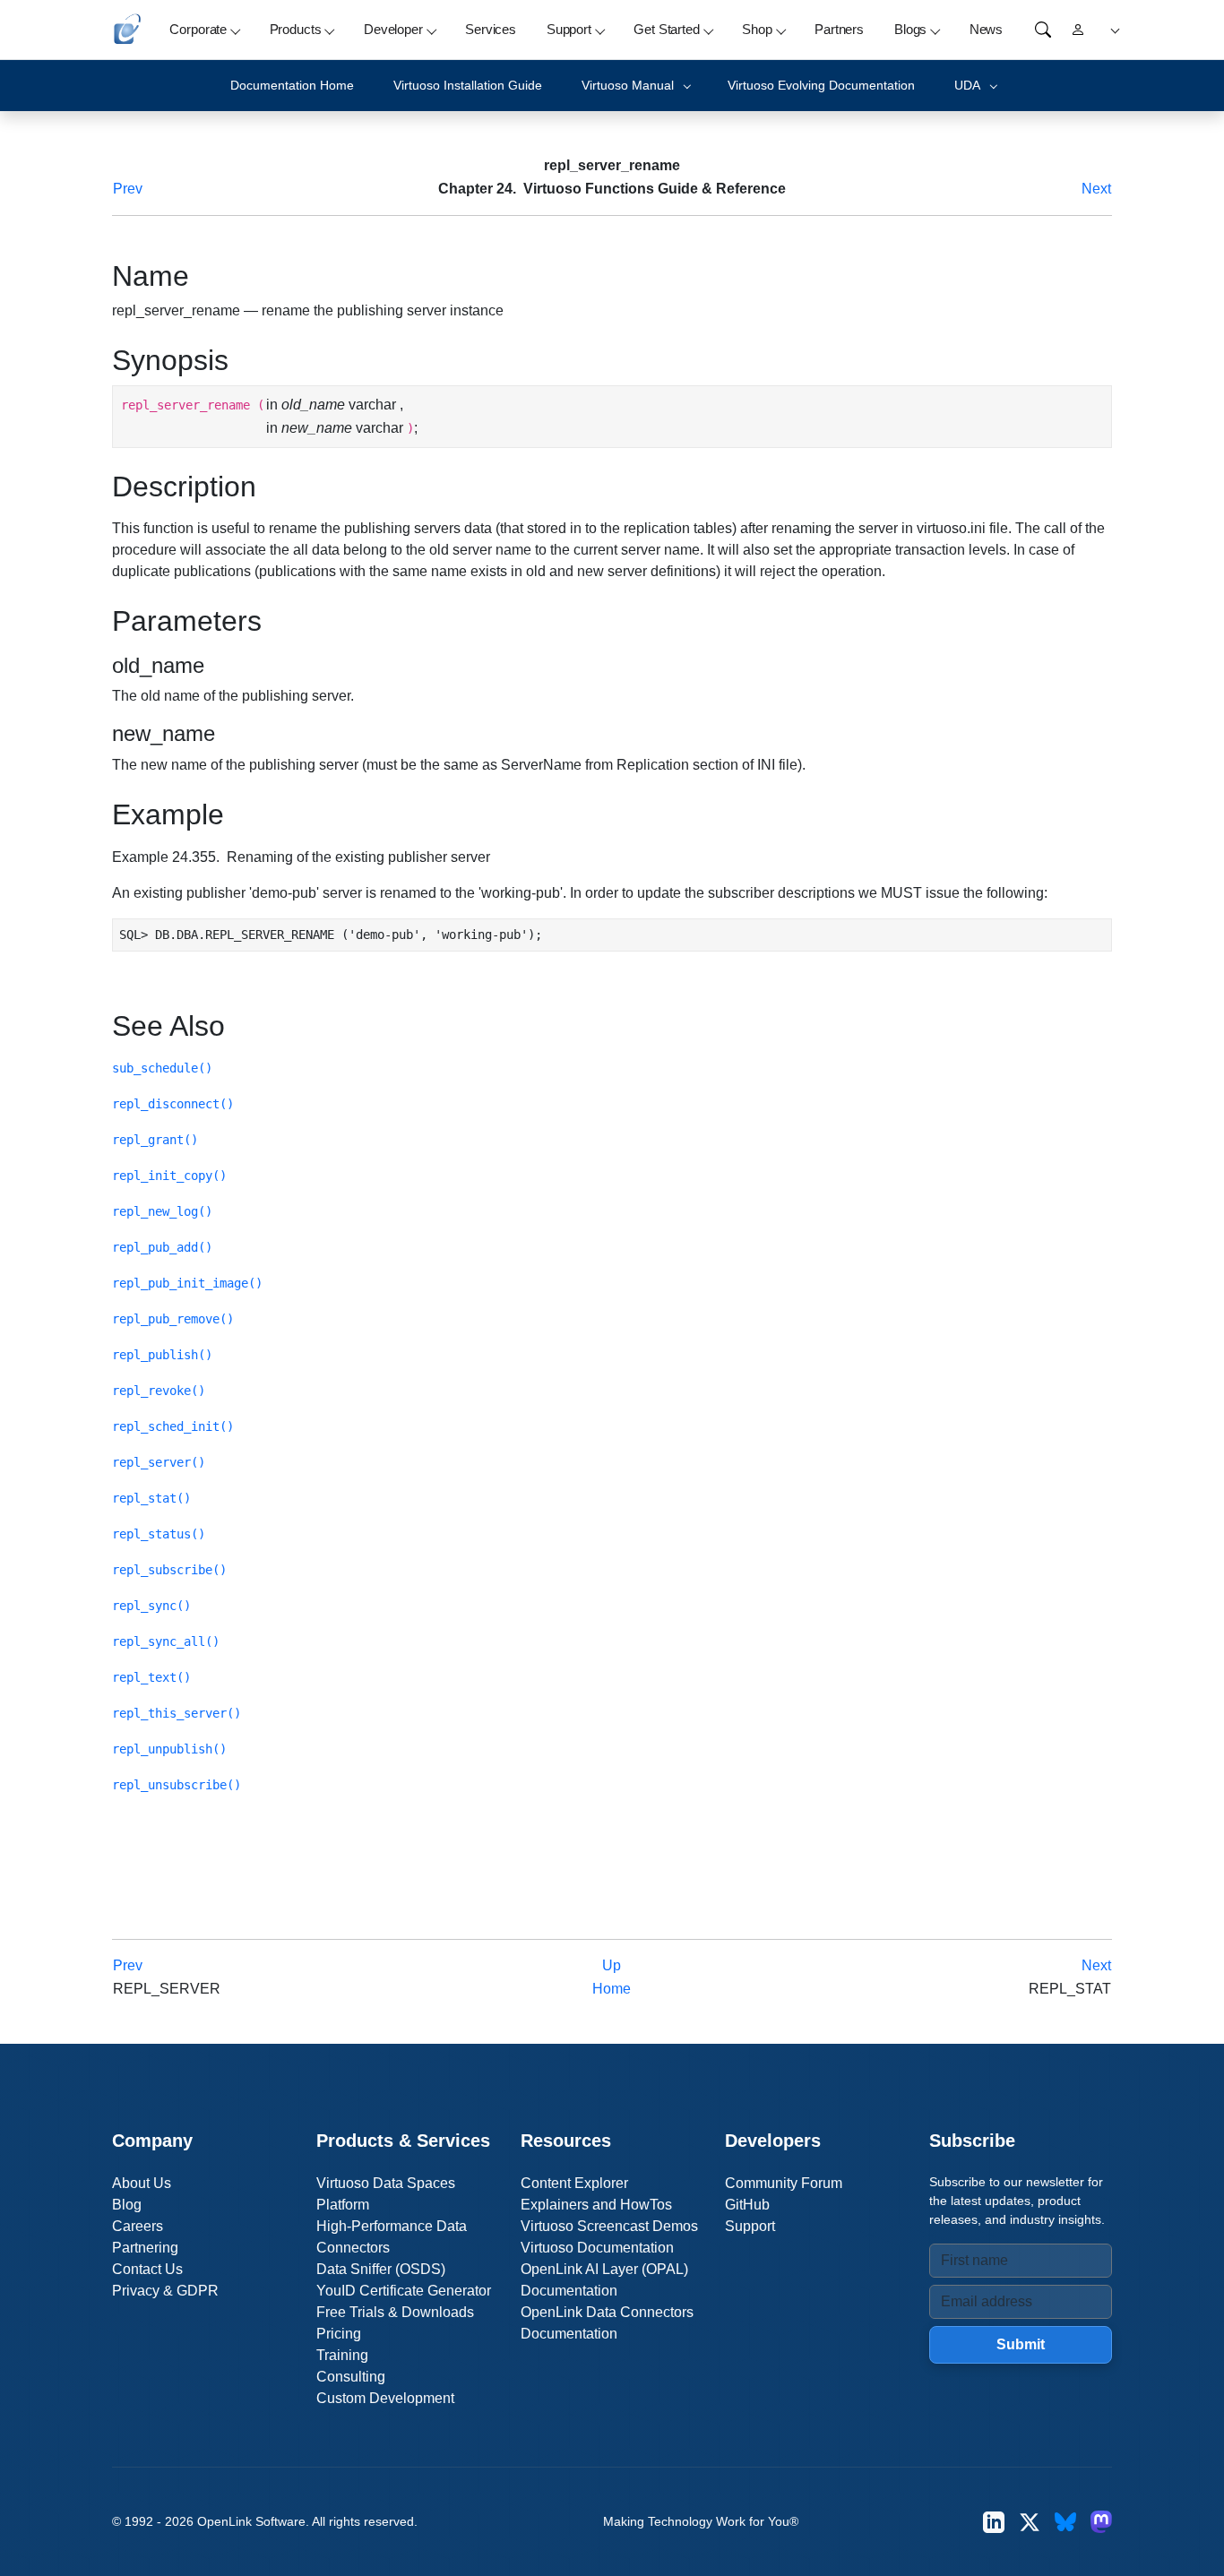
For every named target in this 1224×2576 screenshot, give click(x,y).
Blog (127, 2205)
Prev (128, 189)
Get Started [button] (666, 29)
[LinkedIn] (994, 2522)
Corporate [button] (198, 29)
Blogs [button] (910, 29)
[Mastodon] (1101, 2522)
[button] (1112, 30)
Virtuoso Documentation (597, 2248)
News (986, 29)
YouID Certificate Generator (404, 2291)
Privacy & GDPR (165, 2291)
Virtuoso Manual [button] (628, 85)
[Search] (1043, 30)
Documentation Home (292, 85)
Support (750, 2226)
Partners (839, 29)
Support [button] (569, 29)
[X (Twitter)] (1030, 2522)
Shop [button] (757, 29)
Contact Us (147, 2269)
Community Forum (784, 2183)
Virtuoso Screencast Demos (609, 2226)
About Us (142, 2183)
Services (491, 29)
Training (342, 2355)
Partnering (145, 2248)
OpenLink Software (251, 2521)
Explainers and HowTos (596, 2205)
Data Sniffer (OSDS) (381, 2269)
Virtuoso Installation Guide (468, 85)
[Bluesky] (1065, 2522)
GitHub (747, 2205)
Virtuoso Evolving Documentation (821, 85)
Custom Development (385, 2398)
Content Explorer (574, 2183)
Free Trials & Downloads (395, 2312)
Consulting (351, 2377)
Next (1096, 189)
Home (612, 1989)
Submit (1021, 2344)
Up (612, 1965)
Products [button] (296, 29)
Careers (138, 2226)
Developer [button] (393, 29)
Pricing (339, 2334)
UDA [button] (967, 85)
